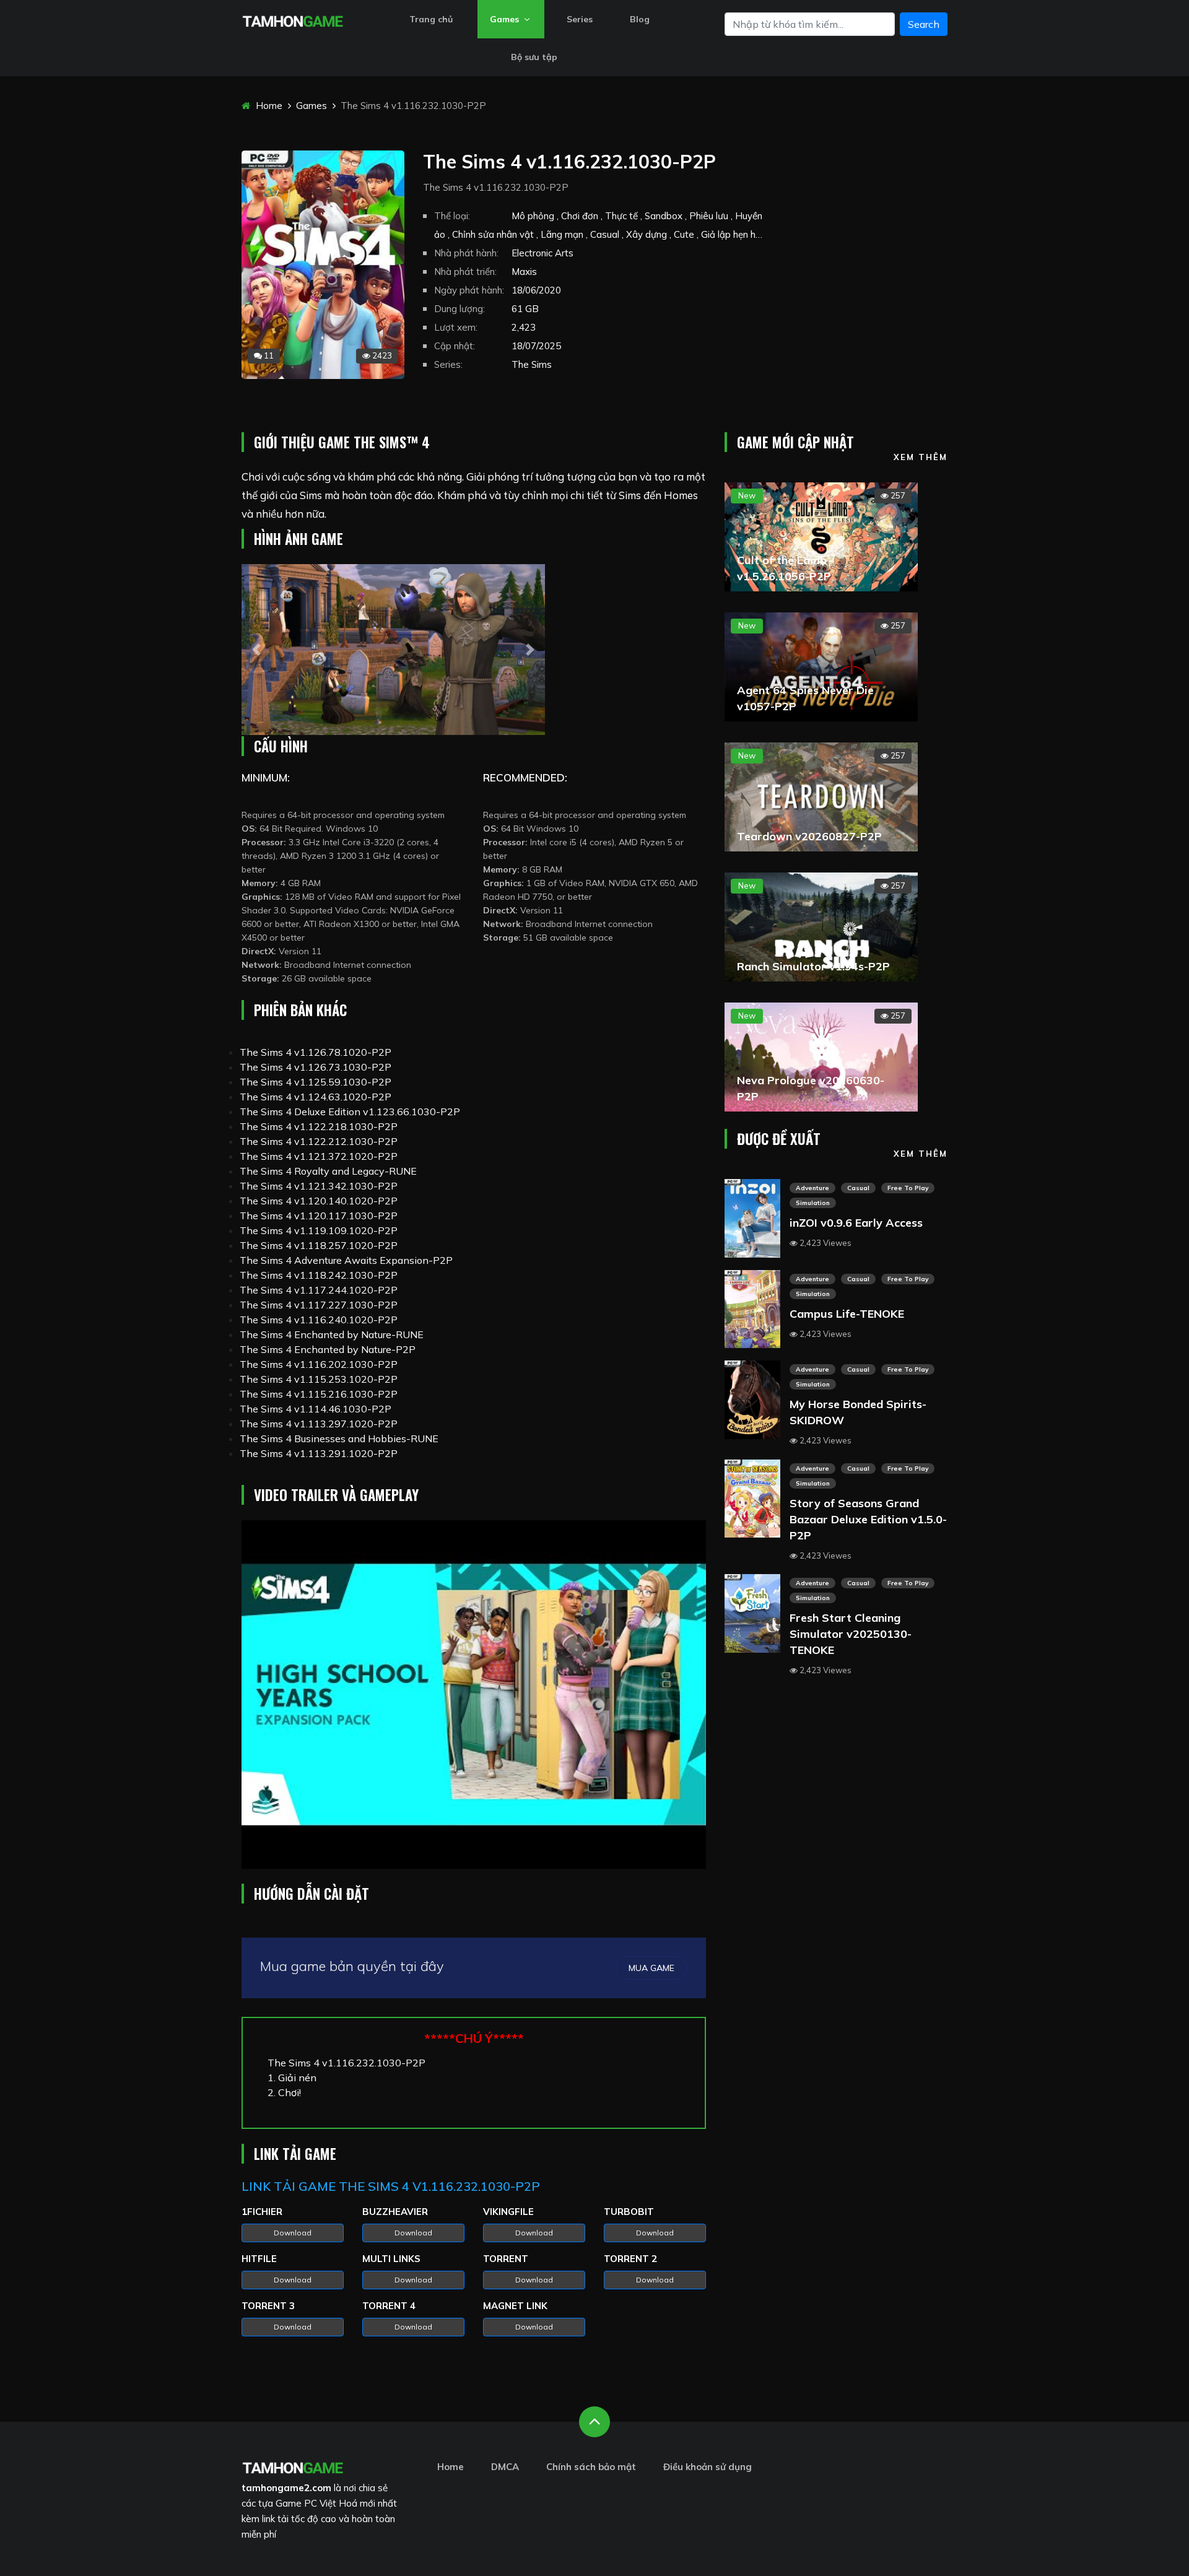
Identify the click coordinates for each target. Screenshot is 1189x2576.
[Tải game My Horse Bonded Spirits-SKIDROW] (752, 1398)
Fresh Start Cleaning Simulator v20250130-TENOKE (851, 1634)
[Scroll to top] (594, 2422)
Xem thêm (921, 457)
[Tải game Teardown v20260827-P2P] (821, 796)
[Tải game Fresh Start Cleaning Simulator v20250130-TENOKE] (752, 1612)
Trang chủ (431, 19)
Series (580, 19)
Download (293, 2233)
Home (268, 106)
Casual (858, 1188)
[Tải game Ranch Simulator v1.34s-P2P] (821, 926)
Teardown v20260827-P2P (809, 836)
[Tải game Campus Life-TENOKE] (752, 1308)
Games (506, 19)
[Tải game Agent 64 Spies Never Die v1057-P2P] (821, 666)
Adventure (812, 1188)
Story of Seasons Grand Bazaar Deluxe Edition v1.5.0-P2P (868, 1519)
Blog (640, 19)
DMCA (505, 2467)
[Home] (293, 20)
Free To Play (908, 1188)
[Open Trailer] (474, 1695)
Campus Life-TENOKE (847, 1314)
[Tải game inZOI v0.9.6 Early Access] (752, 1217)
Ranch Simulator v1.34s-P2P (813, 966)
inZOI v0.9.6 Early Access (856, 1223)
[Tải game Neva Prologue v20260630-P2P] (821, 1056)
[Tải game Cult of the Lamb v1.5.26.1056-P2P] (821, 536)
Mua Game (651, 1968)
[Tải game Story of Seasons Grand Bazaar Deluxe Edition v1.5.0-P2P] (752, 1497)
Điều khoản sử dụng (708, 2467)
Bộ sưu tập (534, 57)
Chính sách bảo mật (591, 2467)
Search (924, 24)
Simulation (813, 1203)
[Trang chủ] (293, 2466)
